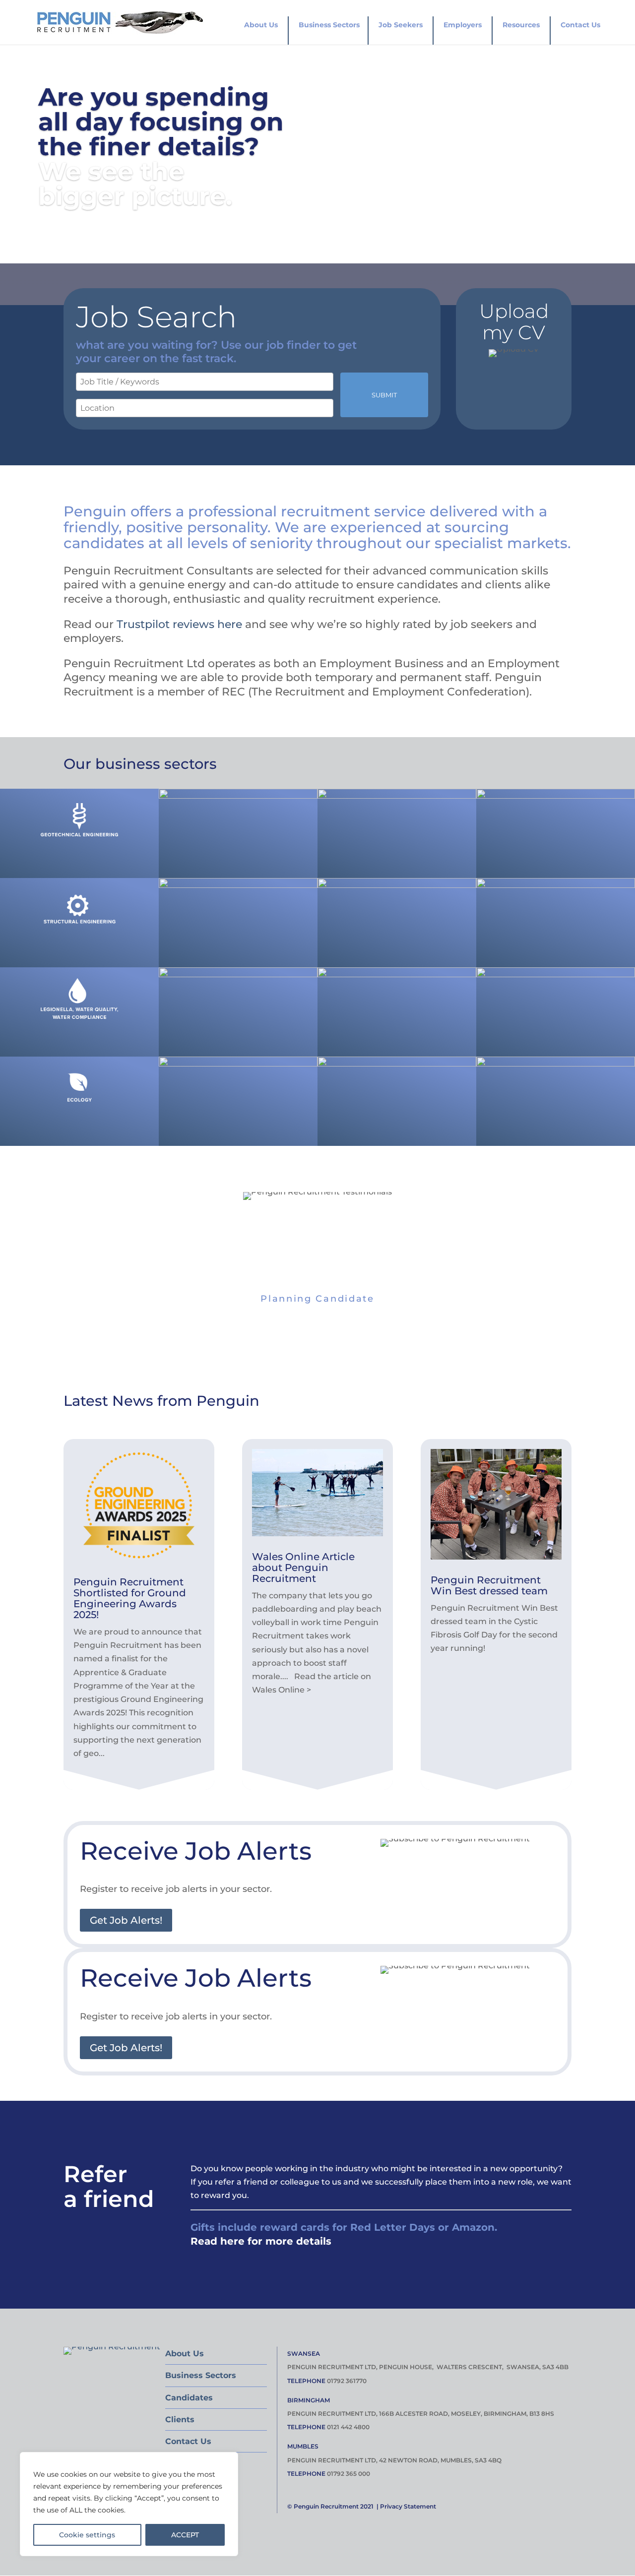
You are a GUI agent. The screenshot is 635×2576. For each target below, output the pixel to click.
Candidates (189, 2398)
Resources (521, 25)
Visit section (81, 847)
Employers (463, 25)
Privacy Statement (408, 2506)
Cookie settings (87, 2535)
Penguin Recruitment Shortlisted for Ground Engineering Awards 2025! (130, 1598)
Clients (180, 2419)
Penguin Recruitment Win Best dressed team (489, 1585)
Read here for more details (261, 2241)
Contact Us (580, 25)
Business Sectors (329, 25)
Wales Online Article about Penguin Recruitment (303, 1568)
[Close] (228, 2460)
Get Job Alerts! (126, 1920)
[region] (129, 2504)
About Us (261, 25)
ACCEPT (185, 2535)
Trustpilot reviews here (179, 624)
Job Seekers (401, 25)
